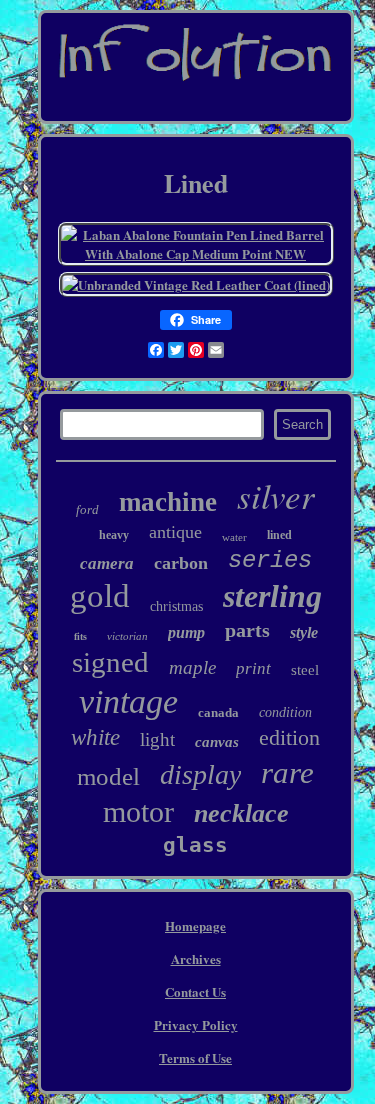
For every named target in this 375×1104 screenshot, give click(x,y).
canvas (217, 742)
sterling (272, 596)
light (157, 739)
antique (175, 532)
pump (186, 632)
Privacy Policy (196, 1024)
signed (110, 662)
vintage (128, 701)
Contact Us (195, 991)
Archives (196, 958)
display (200, 774)
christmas (176, 606)
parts (247, 630)
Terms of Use (195, 1057)
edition (289, 737)
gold (100, 596)
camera (107, 563)
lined (279, 535)
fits (80, 636)
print (253, 668)
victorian (127, 636)
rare (287, 772)
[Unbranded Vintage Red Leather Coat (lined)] (196, 284)
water (234, 537)
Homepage (195, 925)
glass (195, 845)
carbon (181, 563)
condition (285, 712)
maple (192, 667)
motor (138, 811)
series (270, 560)
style (304, 632)
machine (168, 502)
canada (218, 712)
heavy (114, 535)
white (95, 737)
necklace (241, 813)
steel (305, 670)
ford (87, 509)
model (108, 776)
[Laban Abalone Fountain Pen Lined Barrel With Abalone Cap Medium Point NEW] (196, 253)
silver (276, 495)
